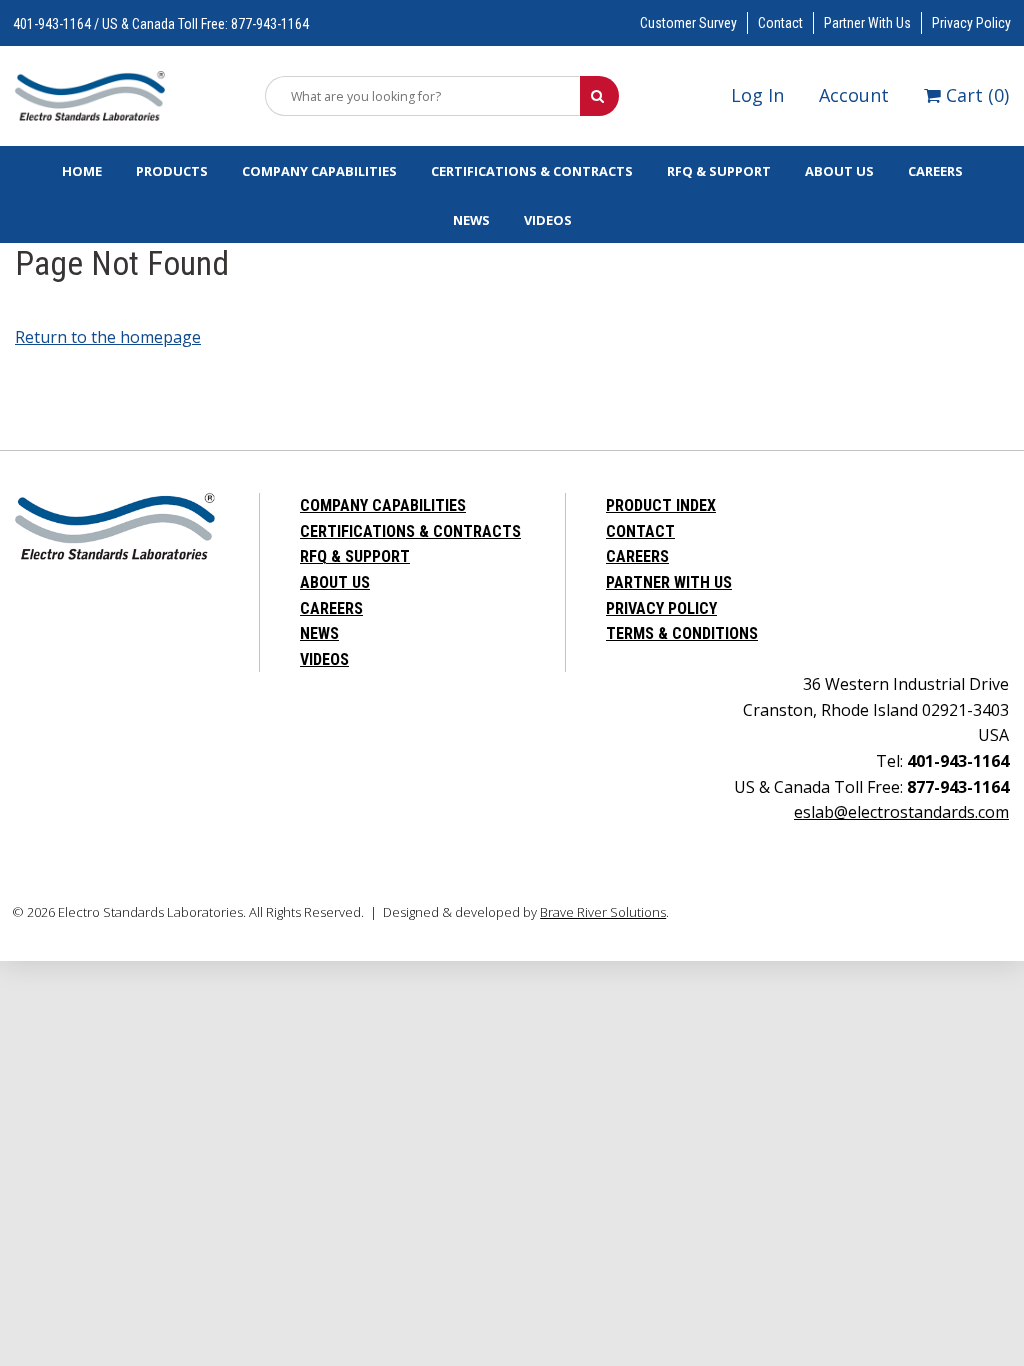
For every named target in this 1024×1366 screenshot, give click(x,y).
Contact (780, 23)
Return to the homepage (108, 337)
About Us (839, 171)
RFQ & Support (719, 171)
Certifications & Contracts (532, 171)
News (471, 220)
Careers (935, 171)
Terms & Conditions (682, 633)
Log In (757, 95)
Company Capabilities (319, 171)
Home (82, 171)
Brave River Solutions (603, 912)
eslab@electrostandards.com (901, 812)
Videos (548, 220)
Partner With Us (867, 23)
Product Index (661, 505)
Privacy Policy (971, 23)
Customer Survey (688, 23)
